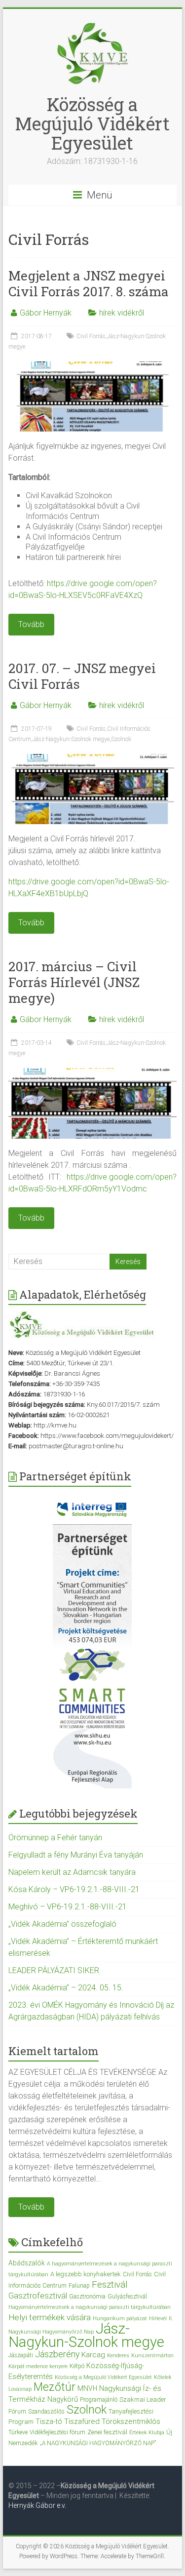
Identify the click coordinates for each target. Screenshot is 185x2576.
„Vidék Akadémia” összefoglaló (62, 1924)
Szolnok (121, 739)
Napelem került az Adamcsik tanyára (72, 1872)
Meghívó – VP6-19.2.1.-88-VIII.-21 (68, 1907)
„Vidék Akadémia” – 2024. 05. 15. (66, 1988)
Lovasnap (20, 2389)
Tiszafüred (82, 2421)
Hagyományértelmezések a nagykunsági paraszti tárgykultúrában (90, 2307)
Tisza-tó (49, 2421)
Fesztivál (110, 2284)
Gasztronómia (87, 2297)
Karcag (93, 2355)
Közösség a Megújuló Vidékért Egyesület (92, 123)
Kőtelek (163, 2377)
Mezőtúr (55, 2387)
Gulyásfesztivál (127, 2297)
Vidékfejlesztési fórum (57, 2432)
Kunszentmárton (152, 2356)
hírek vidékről (122, 313)
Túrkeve (18, 2432)
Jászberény (57, 2354)
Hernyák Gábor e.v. (38, 2505)
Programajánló (99, 2400)
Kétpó (77, 2366)
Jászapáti (21, 2355)
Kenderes (118, 2356)
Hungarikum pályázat (120, 2318)
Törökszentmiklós (131, 2421)
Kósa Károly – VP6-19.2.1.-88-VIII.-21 (74, 1889)
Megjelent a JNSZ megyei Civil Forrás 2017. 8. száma (89, 283)
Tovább (31, 2207)
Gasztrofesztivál (38, 2296)
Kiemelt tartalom (54, 2051)
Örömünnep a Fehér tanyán (55, 1838)
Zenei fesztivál (107, 2432)
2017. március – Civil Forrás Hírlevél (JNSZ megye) (74, 982)
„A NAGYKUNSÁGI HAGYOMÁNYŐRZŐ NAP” (98, 2443)
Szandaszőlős (46, 2412)
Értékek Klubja (147, 2433)
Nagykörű (63, 2399)
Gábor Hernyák (46, 313)
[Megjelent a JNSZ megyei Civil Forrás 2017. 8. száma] (93, 366)
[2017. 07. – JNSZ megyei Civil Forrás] (93, 759)
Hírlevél (158, 2318)
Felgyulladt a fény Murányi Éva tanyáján (76, 1855)
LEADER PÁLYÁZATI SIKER (54, 1970)
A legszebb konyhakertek (86, 2274)
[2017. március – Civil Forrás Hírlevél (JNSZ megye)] (93, 1073)
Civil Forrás (91, 336)
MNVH (87, 2388)
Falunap (79, 2286)
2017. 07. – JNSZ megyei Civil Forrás (82, 676)
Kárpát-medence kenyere (38, 2366)
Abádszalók (27, 2263)
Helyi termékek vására (50, 2317)
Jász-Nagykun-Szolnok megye (71, 739)
